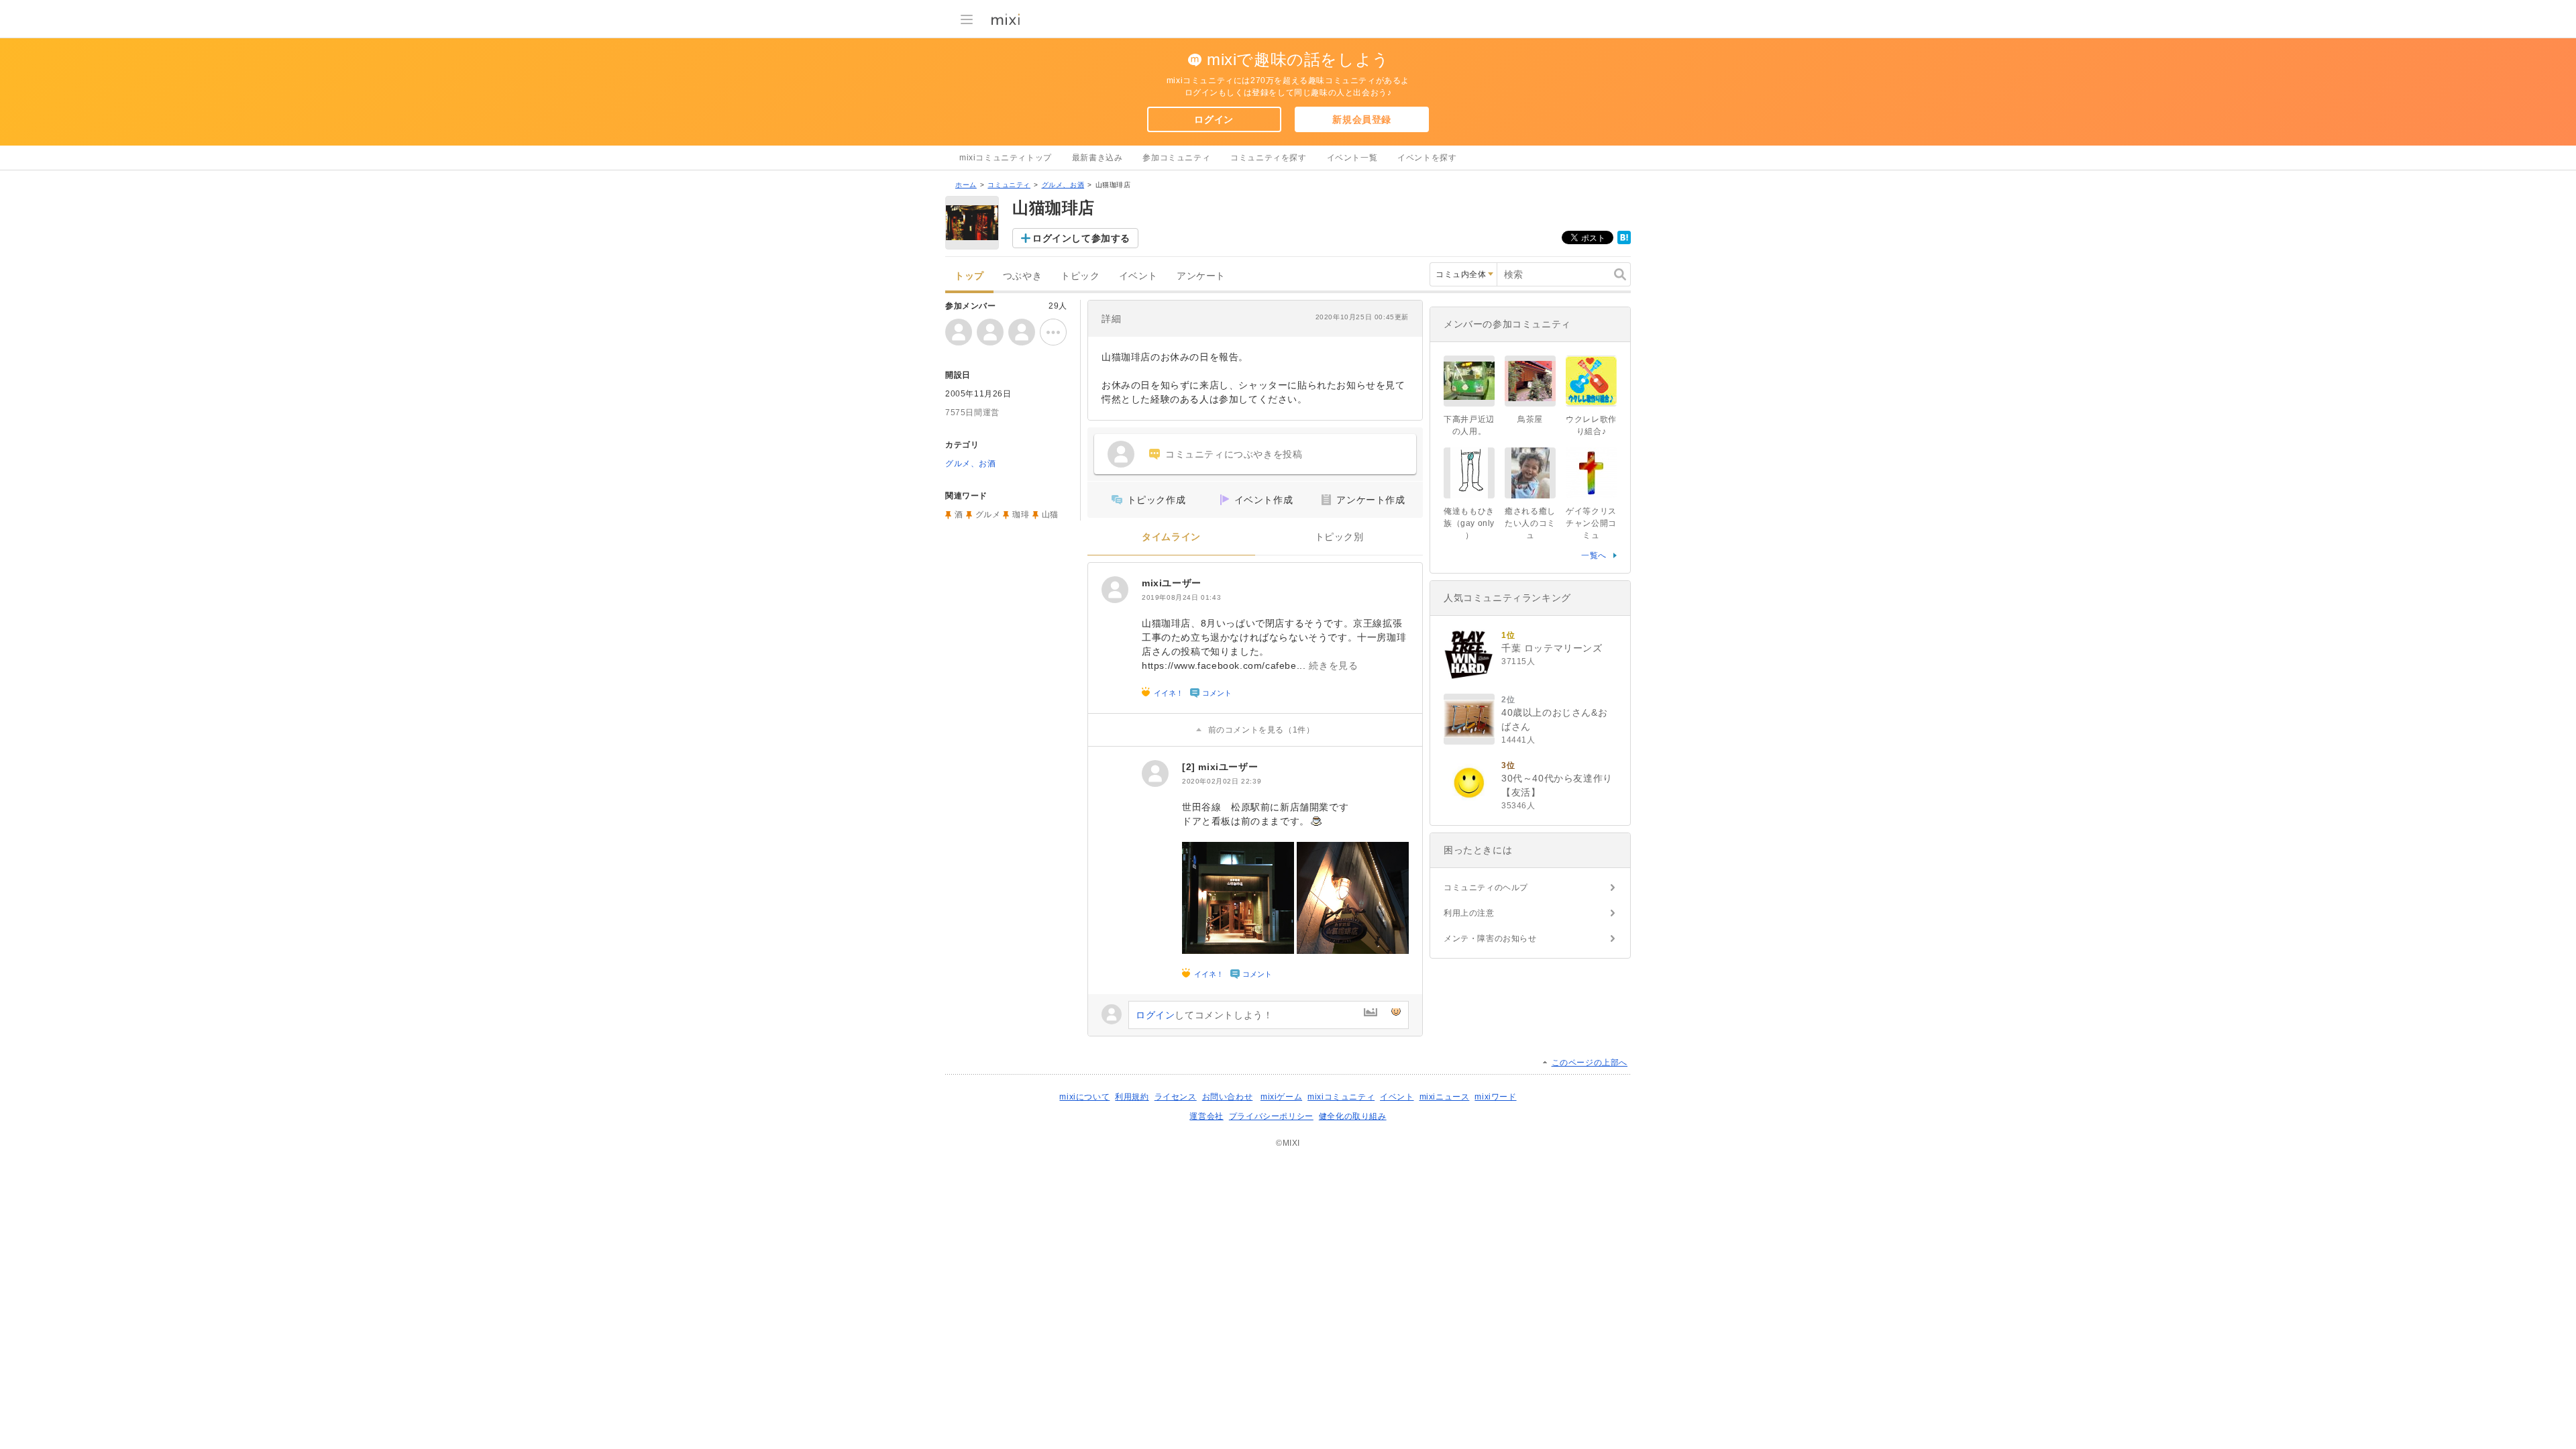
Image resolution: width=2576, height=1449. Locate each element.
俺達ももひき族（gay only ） (1469, 523)
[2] (1190, 767)
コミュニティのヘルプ (1486, 888)
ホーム (966, 185)
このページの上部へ (1590, 1063)
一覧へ (1594, 555)
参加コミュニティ (1176, 158)
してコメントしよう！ (1204, 1015)
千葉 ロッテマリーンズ (1552, 648)
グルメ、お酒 (1063, 185)
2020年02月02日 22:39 (1222, 781)
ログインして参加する (1081, 238)
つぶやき (1022, 276)
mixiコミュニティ (1341, 1097)
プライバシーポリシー (1271, 1116)
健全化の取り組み (1353, 1116)
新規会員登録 (1362, 119)
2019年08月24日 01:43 (1181, 597)
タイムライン (1171, 537)
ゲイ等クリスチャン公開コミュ (1591, 523)
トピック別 (1339, 537)
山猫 (1050, 515)
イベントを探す (1427, 158)
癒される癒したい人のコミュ (1530, 523)
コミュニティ (1009, 185)
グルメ (988, 515)
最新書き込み (1097, 158)
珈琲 (1021, 515)
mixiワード (1495, 1097)
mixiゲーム (1281, 1097)
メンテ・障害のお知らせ (1490, 938)
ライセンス (1176, 1097)
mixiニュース (1445, 1097)
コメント (1217, 693)
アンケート (1201, 276)
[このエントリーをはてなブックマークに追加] (1624, 241)
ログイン (1214, 119)
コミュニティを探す (1268, 158)
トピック (1080, 276)
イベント (1138, 276)
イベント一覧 (1352, 158)
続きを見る (1333, 665)
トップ (969, 276)
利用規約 (1132, 1097)
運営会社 (1206, 1116)
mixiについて (1084, 1097)
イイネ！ (1169, 693)
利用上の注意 (1469, 913)
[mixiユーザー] (1115, 590)
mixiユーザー (1172, 583)
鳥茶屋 (1530, 419)
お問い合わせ (1228, 1097)
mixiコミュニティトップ (1006, 158)
